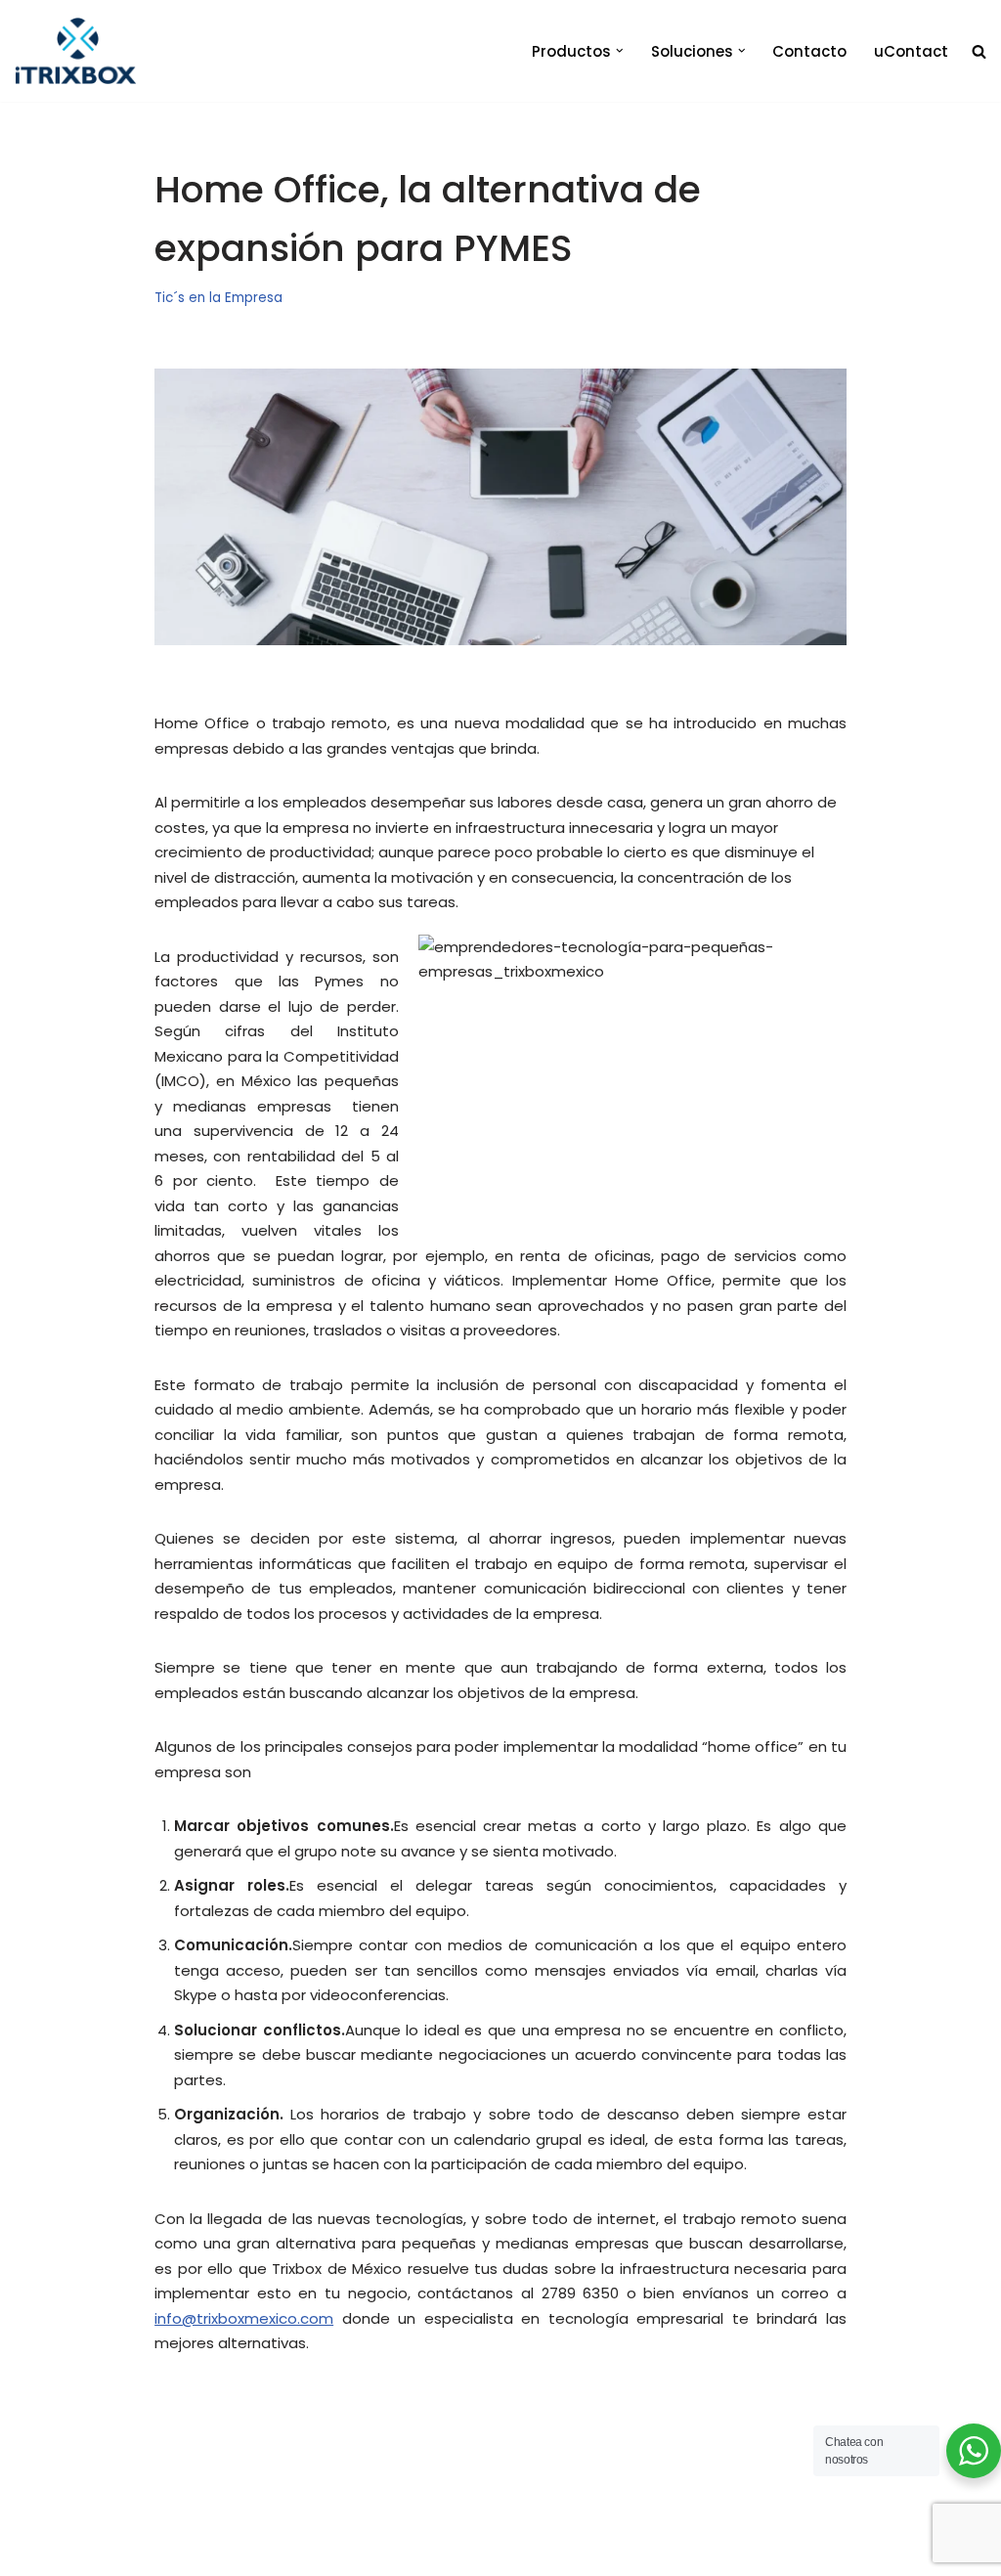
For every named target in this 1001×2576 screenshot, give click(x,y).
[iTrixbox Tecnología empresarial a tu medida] (76, 51)
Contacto (809, 51)
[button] (620, 51)
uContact (911, 51)
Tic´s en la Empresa (218, 298)
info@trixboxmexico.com (244, 2318)
